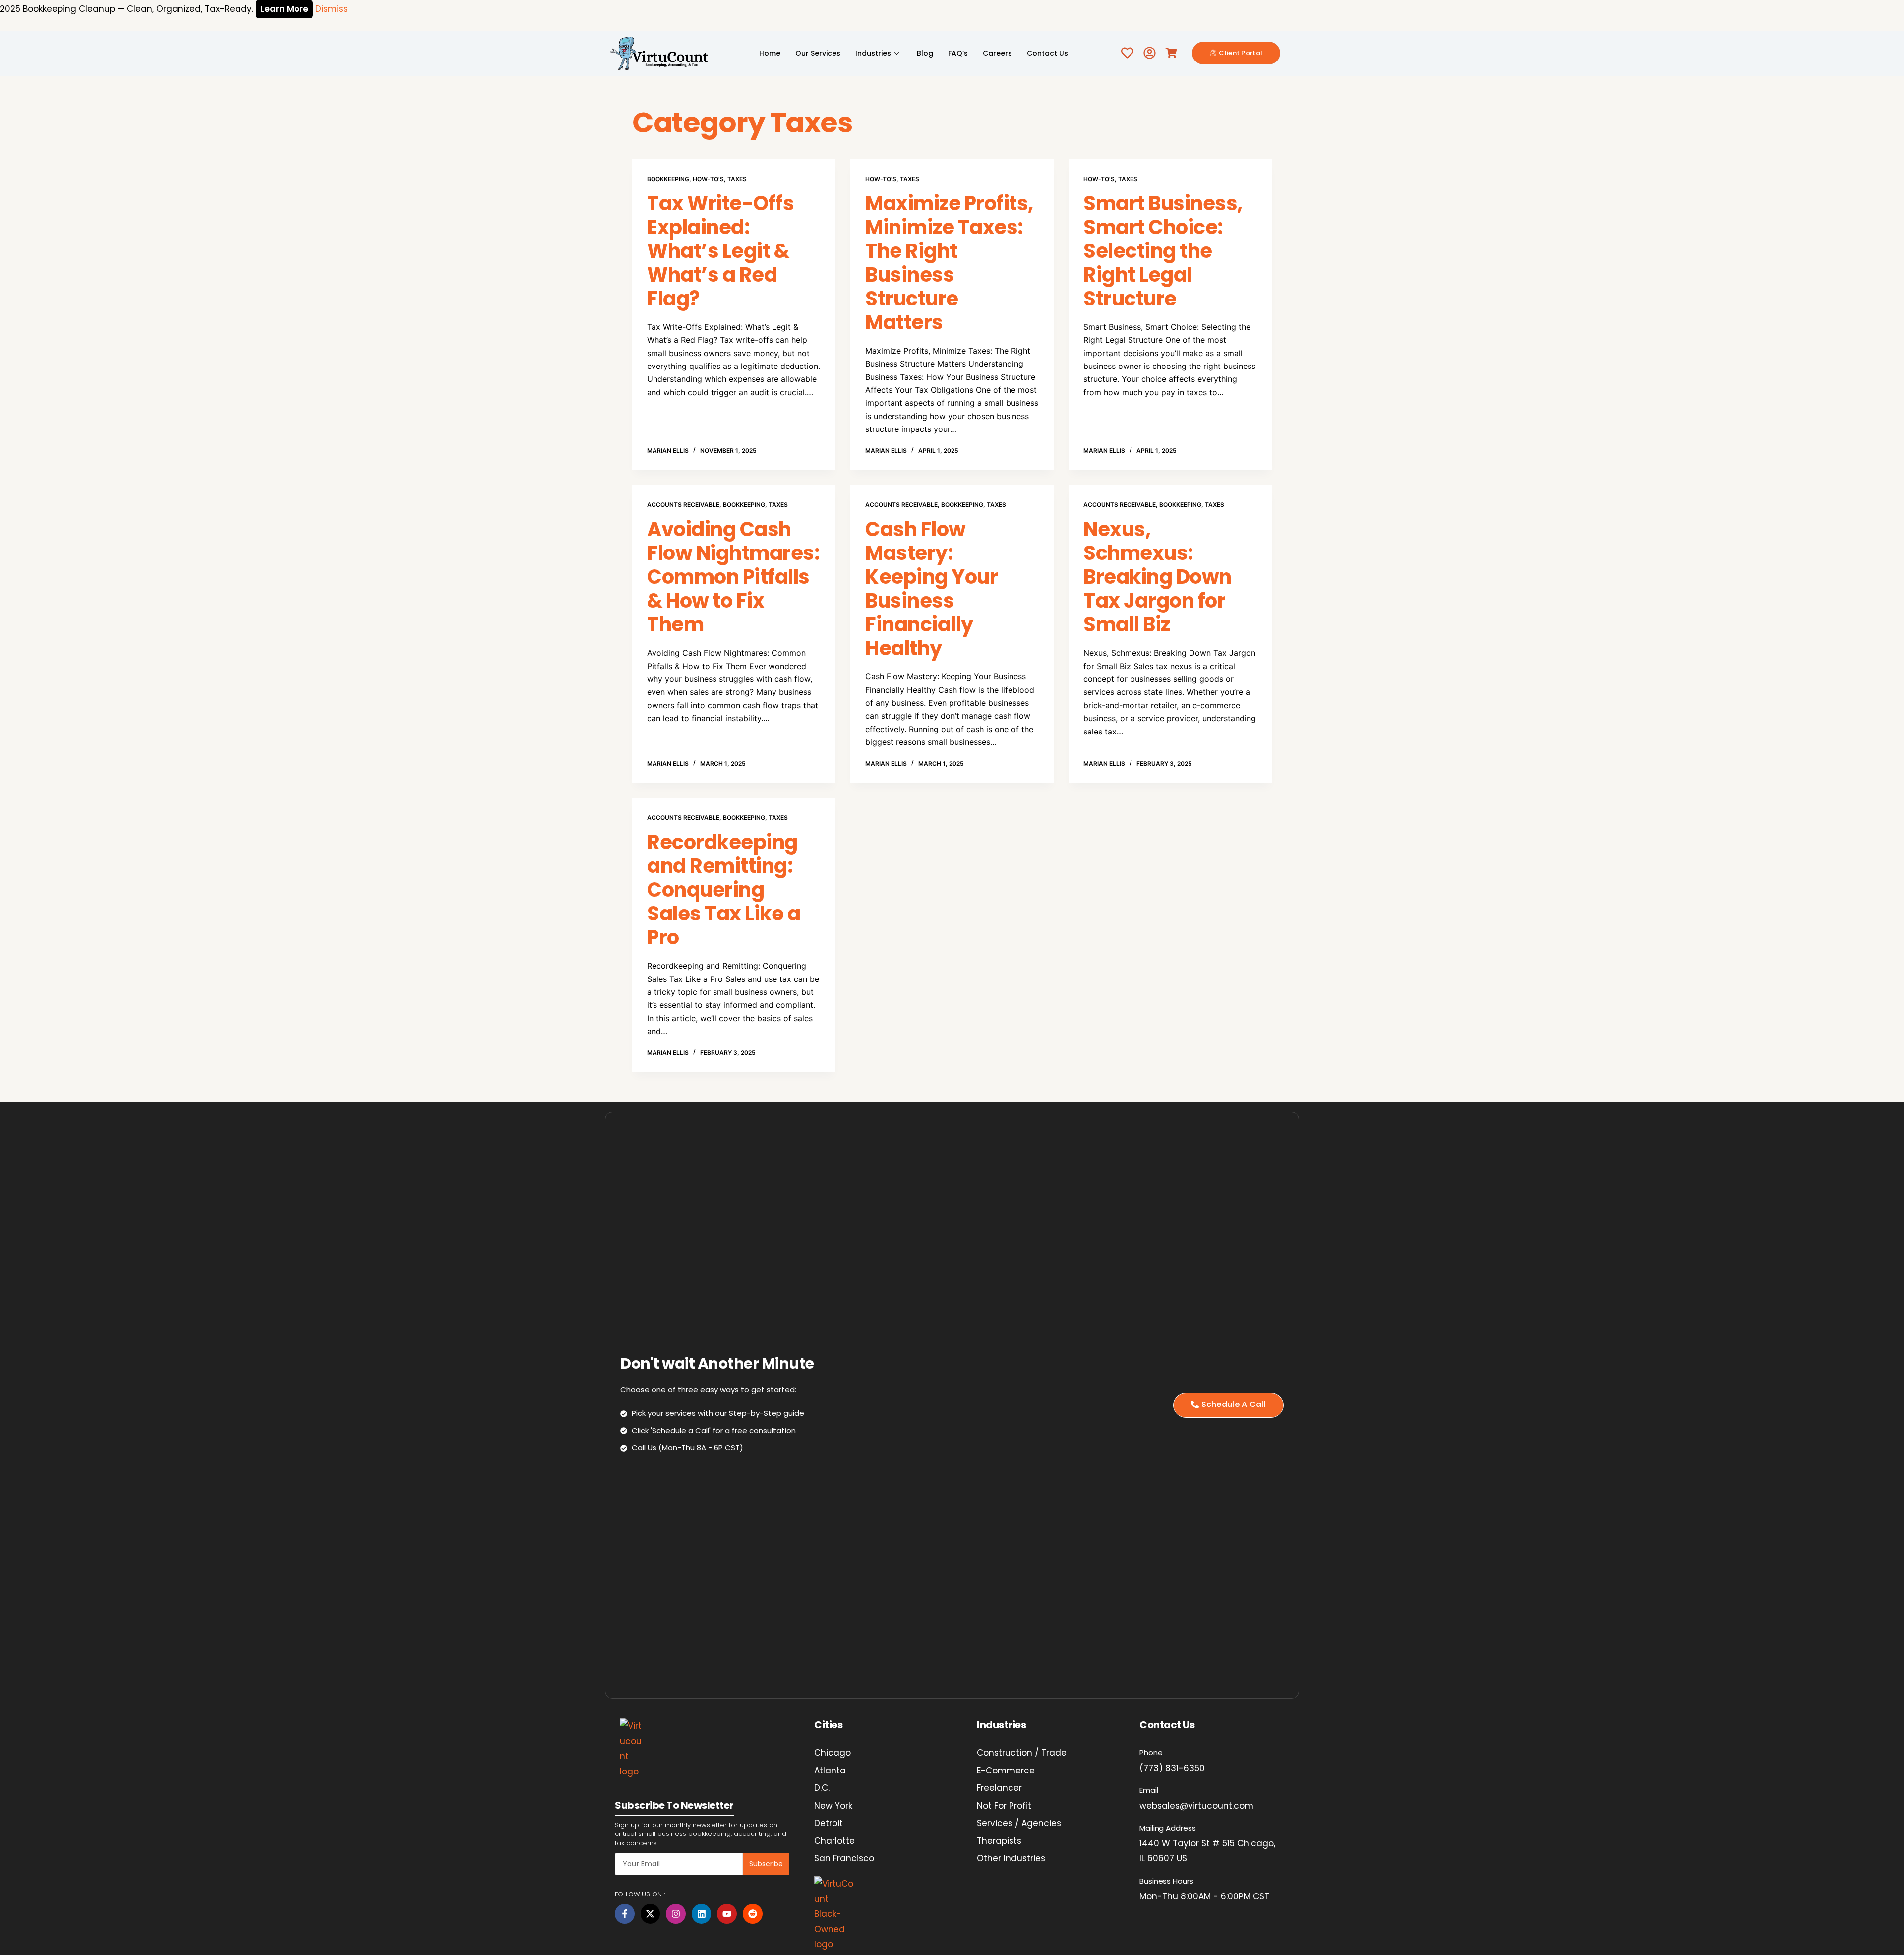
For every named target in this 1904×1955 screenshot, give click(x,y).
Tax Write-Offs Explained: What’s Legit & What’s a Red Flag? (720, 251)
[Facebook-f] (625, 1914)
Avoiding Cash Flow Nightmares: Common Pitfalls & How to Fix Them (733, 577)
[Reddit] (753, 1914)
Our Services (818, 53)
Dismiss (331, 9)
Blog (925, 53)
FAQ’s (958, 53)
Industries (873, 53)
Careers (997, 53)
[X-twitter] (651, 1914)
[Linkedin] (702, 1914)
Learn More (284, 9)
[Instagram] (676, 1914)
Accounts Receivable (683, 505)
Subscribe (766, 1864)
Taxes (737, 179)
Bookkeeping (668, 179)
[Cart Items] (1174, 53)
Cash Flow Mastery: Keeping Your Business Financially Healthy (931, 589)
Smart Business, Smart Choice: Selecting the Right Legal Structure (1163, 251)
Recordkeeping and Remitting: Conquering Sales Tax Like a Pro (724, 890)
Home (770, 53)
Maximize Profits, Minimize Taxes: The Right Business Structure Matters (949, 263)
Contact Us (1047, 53)
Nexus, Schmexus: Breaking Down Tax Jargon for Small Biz (1158, 577)
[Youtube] (727, 1914)
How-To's (708, 179)
